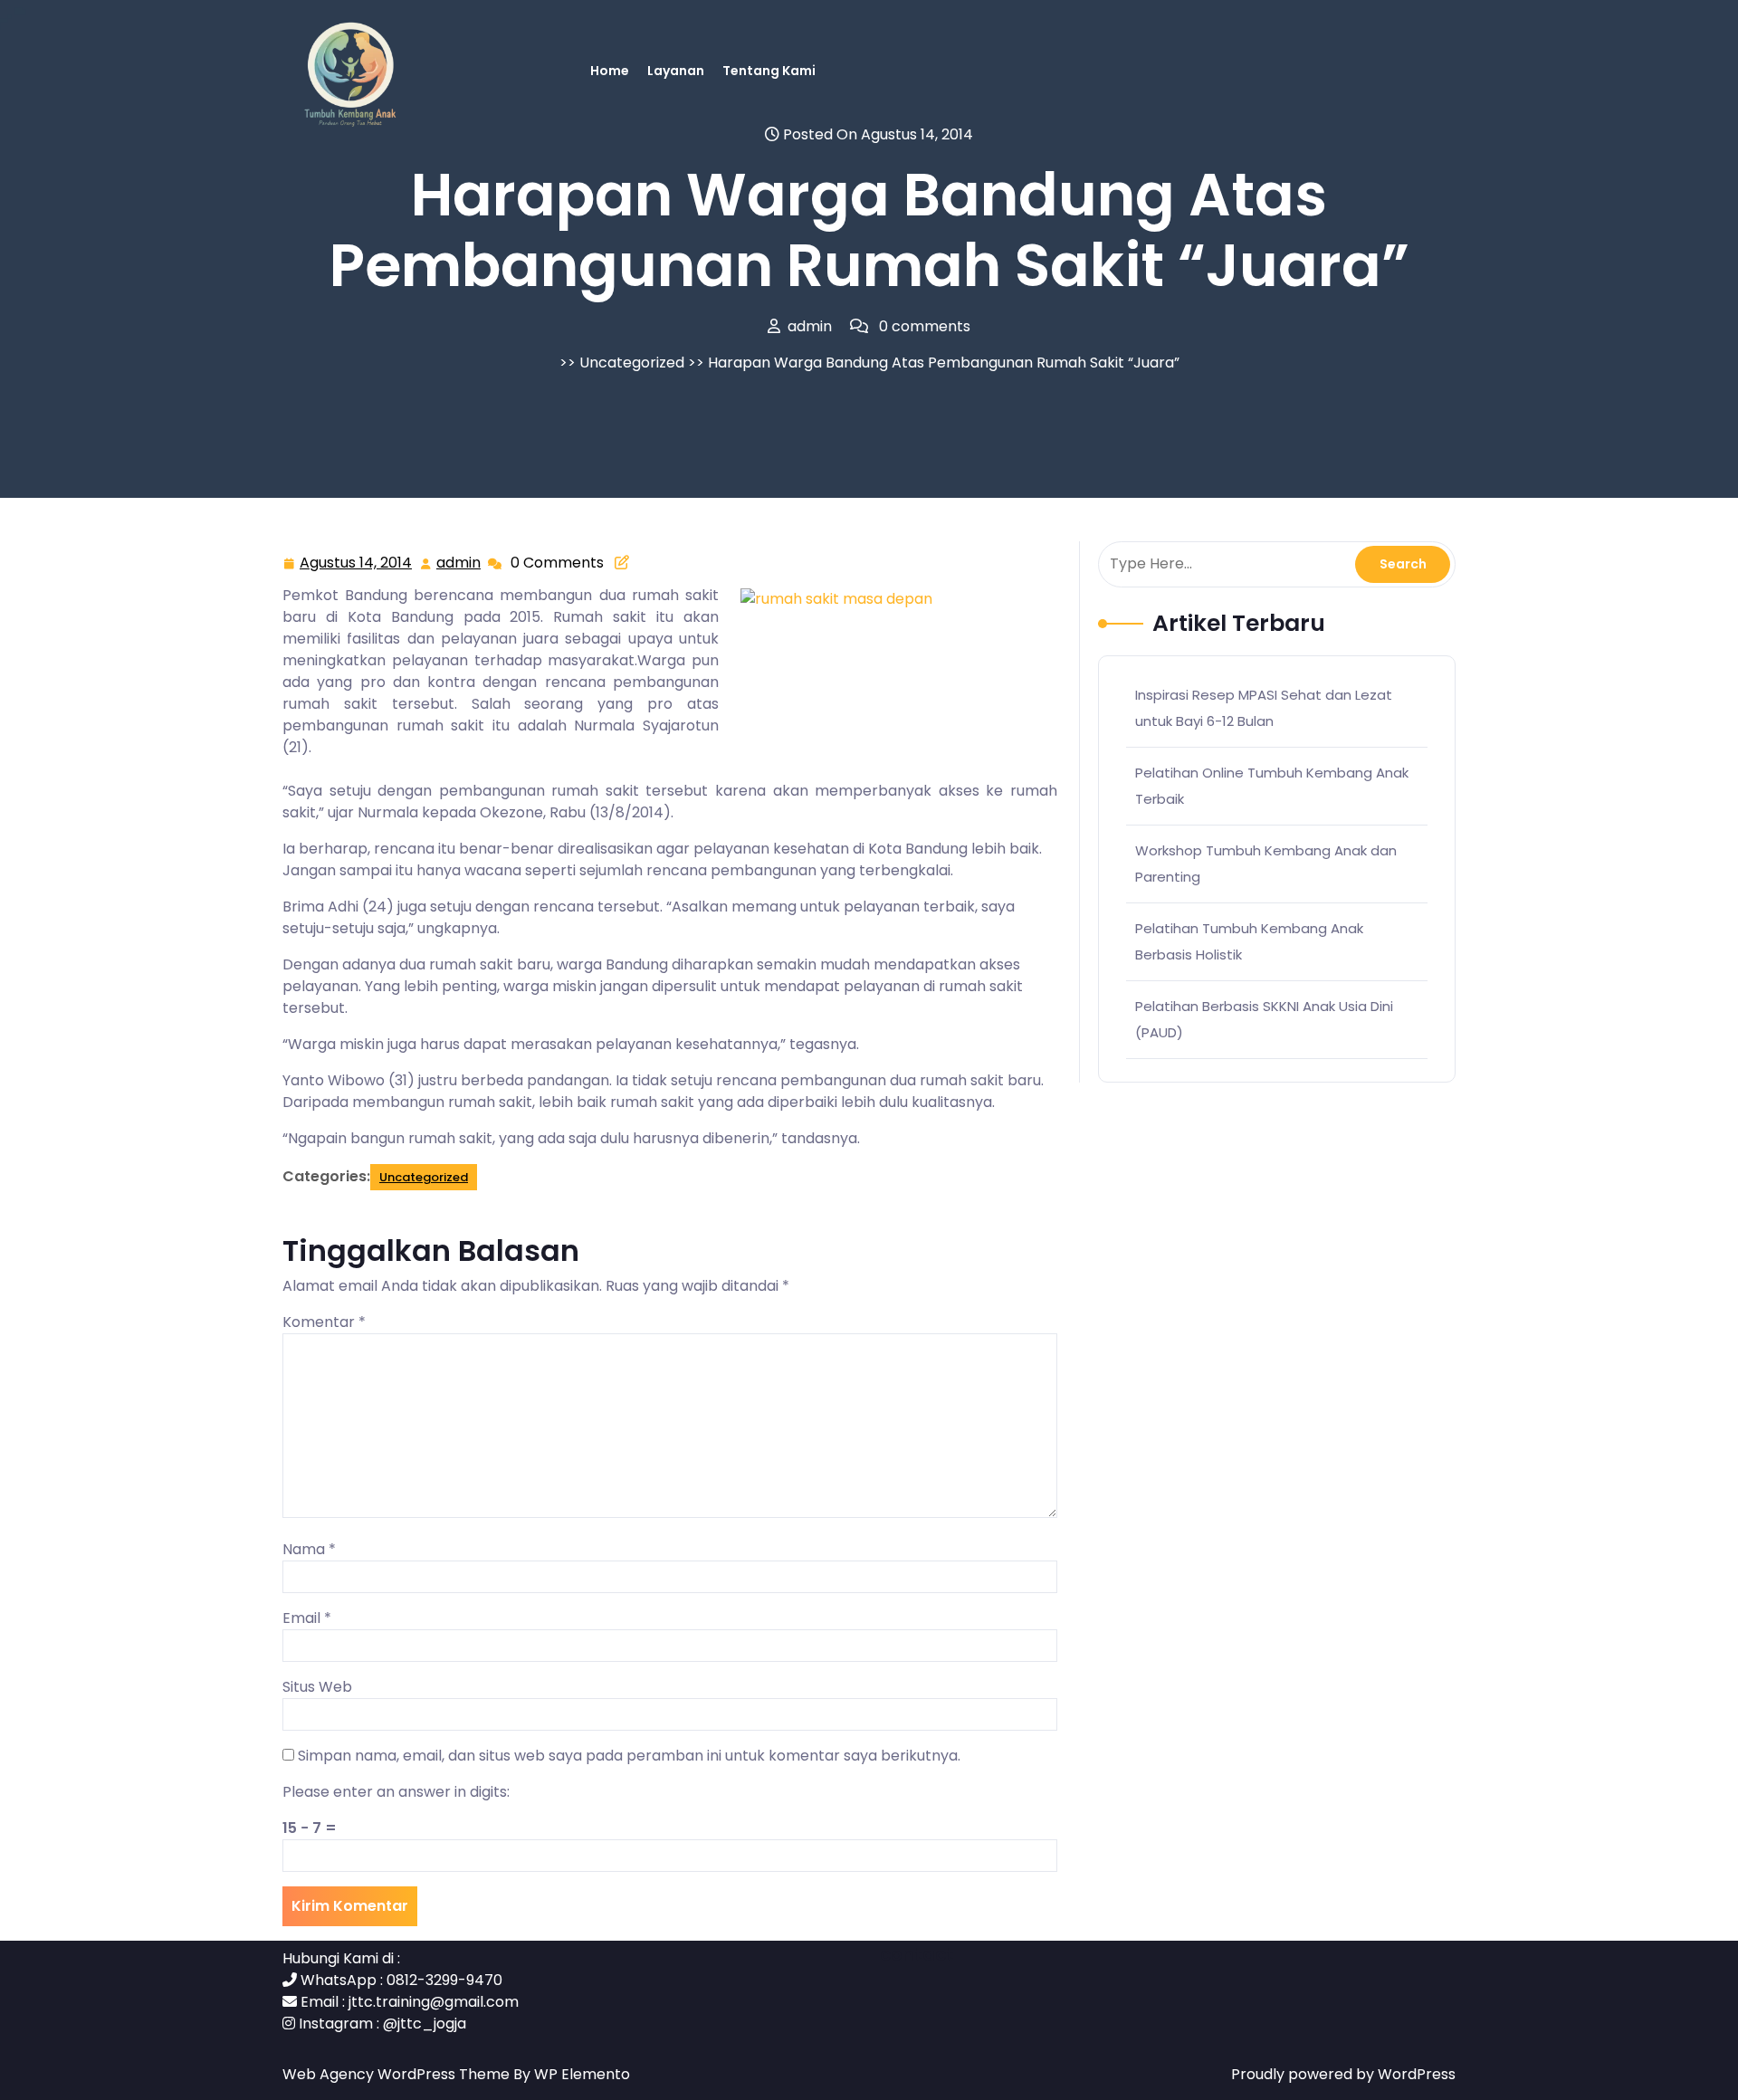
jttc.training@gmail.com (434, 2002)
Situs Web (317, 1687)
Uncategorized (632, 363)
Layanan (676, 71)
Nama (309, 1549)
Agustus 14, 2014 (357, 564)
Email (307, 1618)
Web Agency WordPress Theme (398, 2074)
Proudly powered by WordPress (1343, 2074)
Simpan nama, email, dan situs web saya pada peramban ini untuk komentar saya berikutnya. (629, 1756)
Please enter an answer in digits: (396, 1792)
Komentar (324, 1322)
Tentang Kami (769, 71)
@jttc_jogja (425, 2024)
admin (459, 563)
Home (610, 71)
